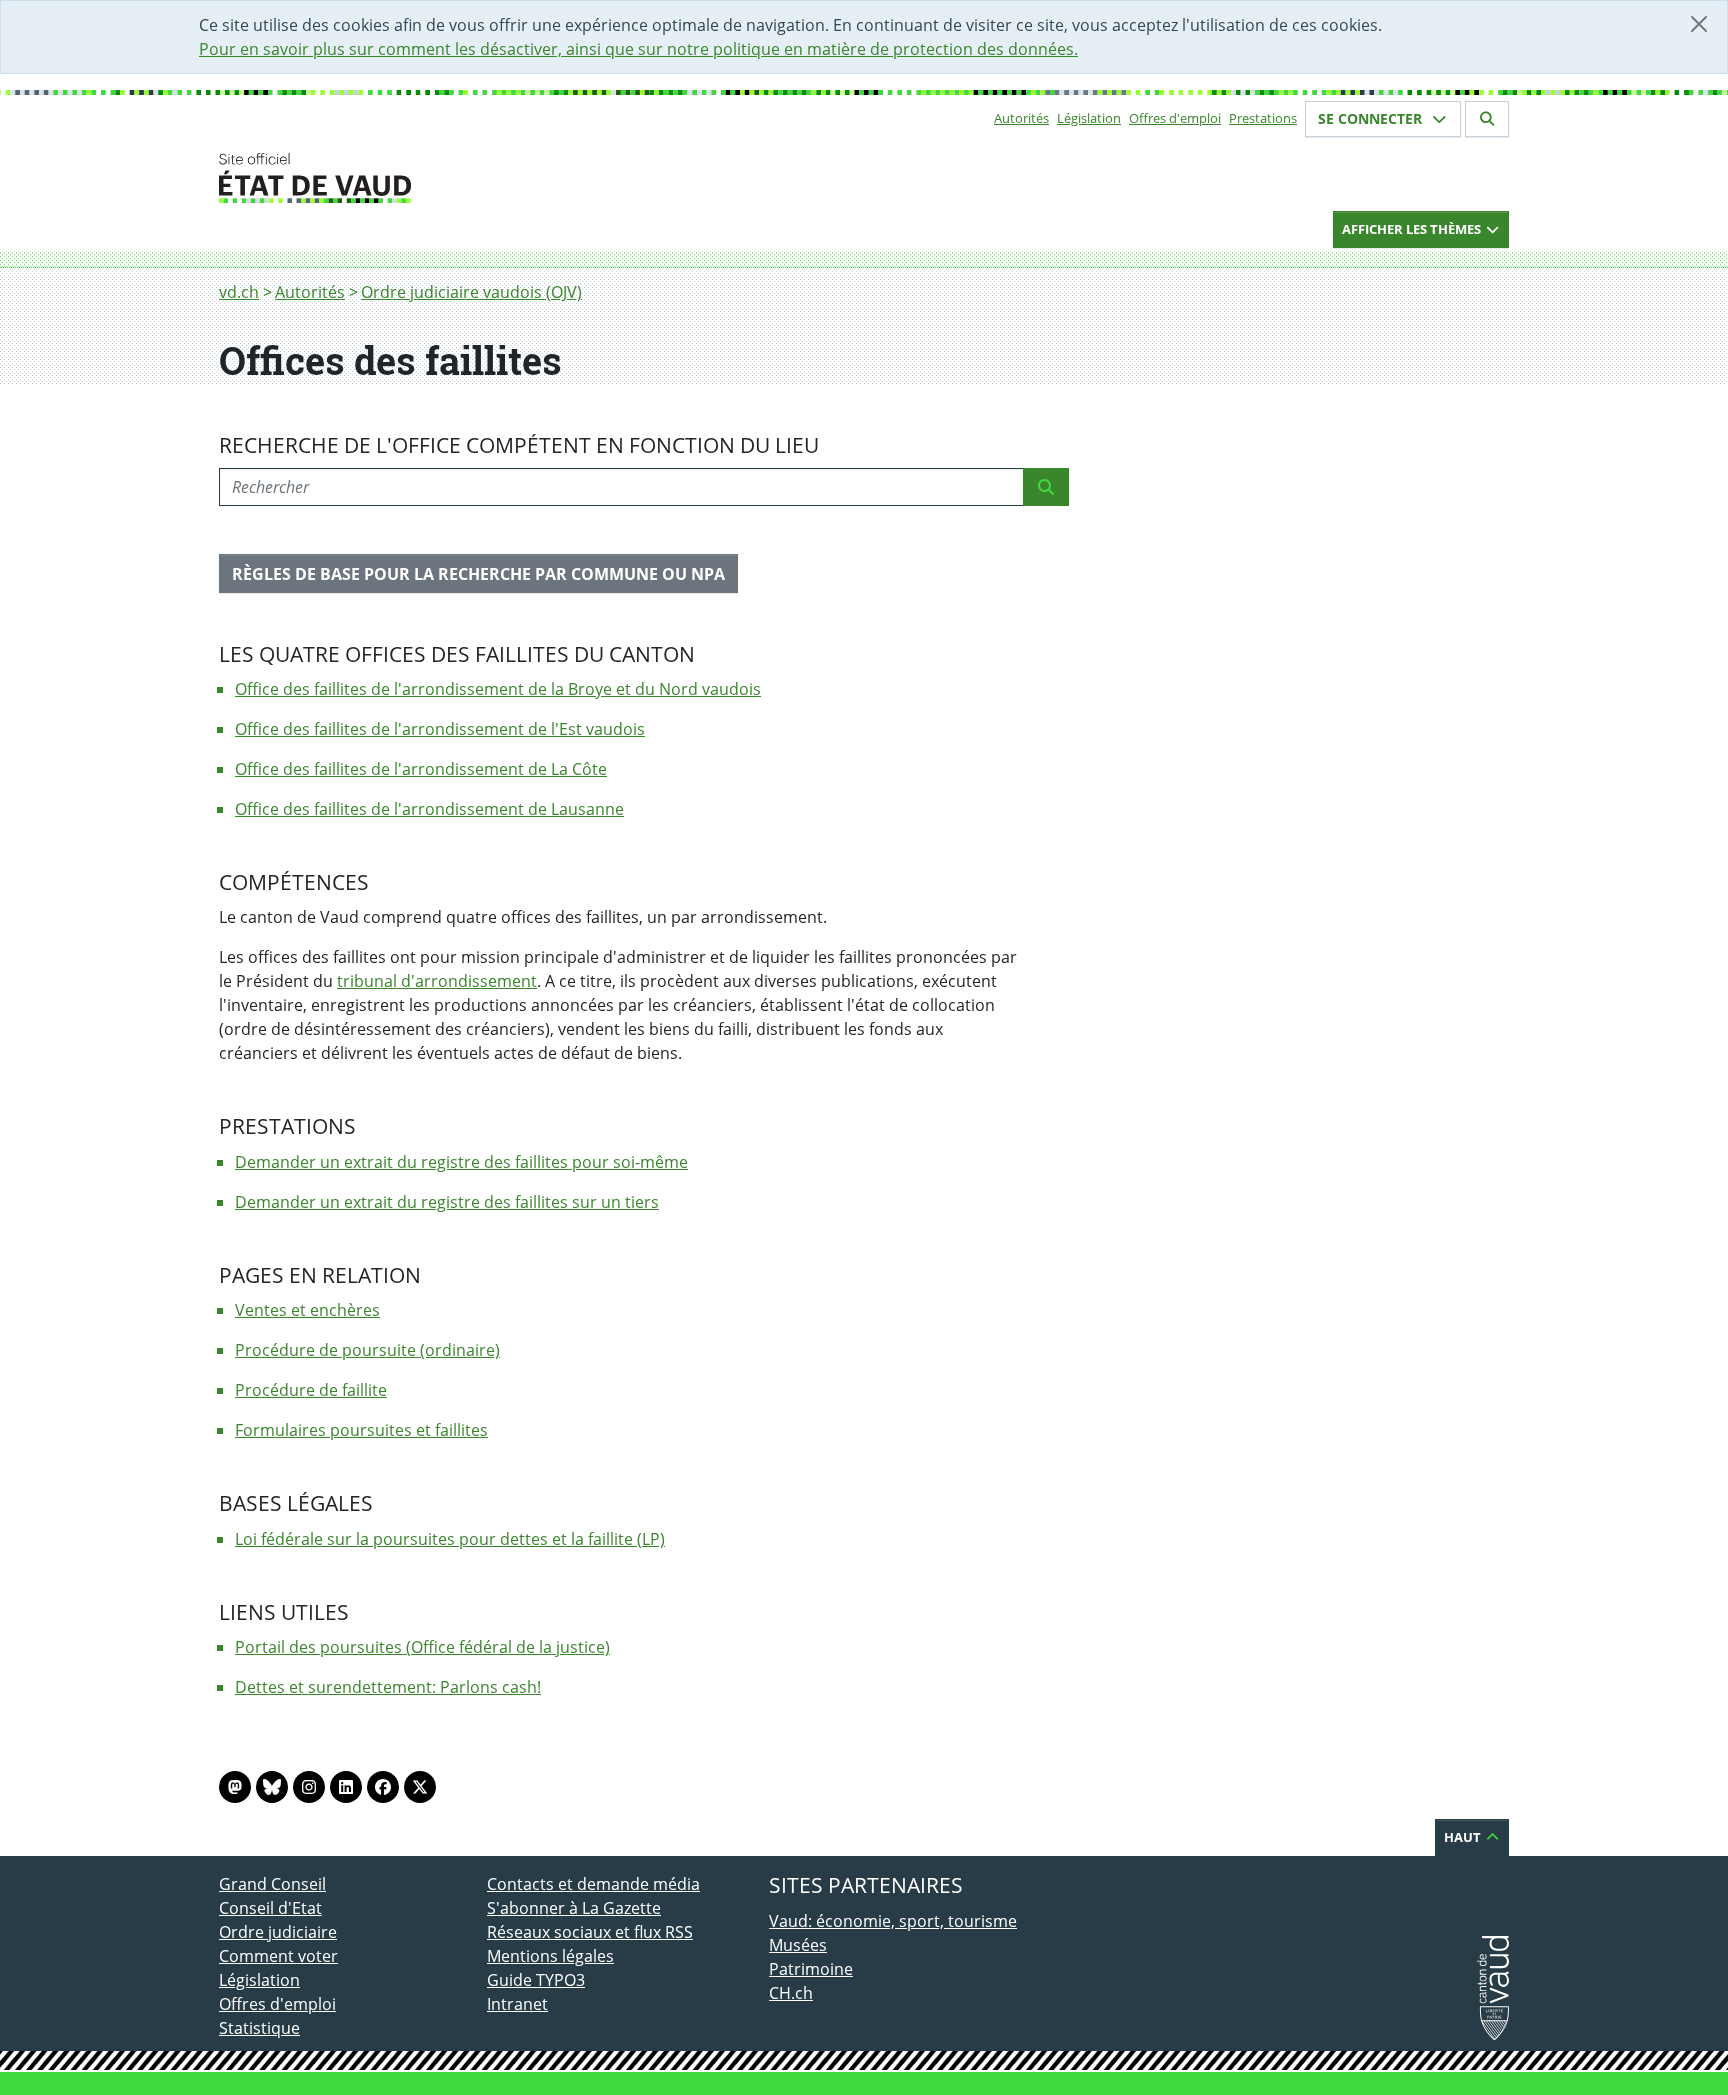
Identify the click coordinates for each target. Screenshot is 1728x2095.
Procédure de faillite (311, 1390)
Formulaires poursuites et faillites (361, 1430)
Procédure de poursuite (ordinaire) (367, 1350)
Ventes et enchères (307, 1310)
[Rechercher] (1487, 119)
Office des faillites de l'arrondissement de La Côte (421, 769)
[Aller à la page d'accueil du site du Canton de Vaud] (479, 178)
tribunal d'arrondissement (437, 981)
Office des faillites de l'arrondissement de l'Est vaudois (440, 729)
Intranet (517, 2004)
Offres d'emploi (1175, 118)
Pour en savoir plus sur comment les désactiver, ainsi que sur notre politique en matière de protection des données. (638, 49)
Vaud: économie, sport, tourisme (893, 1921)
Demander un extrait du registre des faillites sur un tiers (447, 1202)
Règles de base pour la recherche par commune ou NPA (478, 574)
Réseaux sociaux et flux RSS (590, 1932)
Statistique (259, 2028)
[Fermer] (1699, 24)
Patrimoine (811, 1969)
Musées (798, 1945)
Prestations (1263, 118)
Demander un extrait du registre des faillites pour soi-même (461, 1162)
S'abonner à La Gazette (574, 1908)
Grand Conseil (272, 1884)
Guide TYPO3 (536, 1980)
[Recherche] (1046, 487)
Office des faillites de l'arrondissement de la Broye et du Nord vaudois (498, 689)
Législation (1089, 118)
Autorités (1021, 118)
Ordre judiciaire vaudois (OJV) (471, 292)
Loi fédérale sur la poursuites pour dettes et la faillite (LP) (450, 1539)
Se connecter (1372, 118)
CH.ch (791, 1993)
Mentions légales (550, 1956)
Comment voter (278, 1956)
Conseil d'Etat (270, 1908)
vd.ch (239, 292)
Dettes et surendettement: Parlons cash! (388, 1687)
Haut (1464, 1837)
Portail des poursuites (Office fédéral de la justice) (422, 1647)
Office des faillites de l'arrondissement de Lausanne (429, 809)
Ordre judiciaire (278, 1932)
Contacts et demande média (593, 1884)
